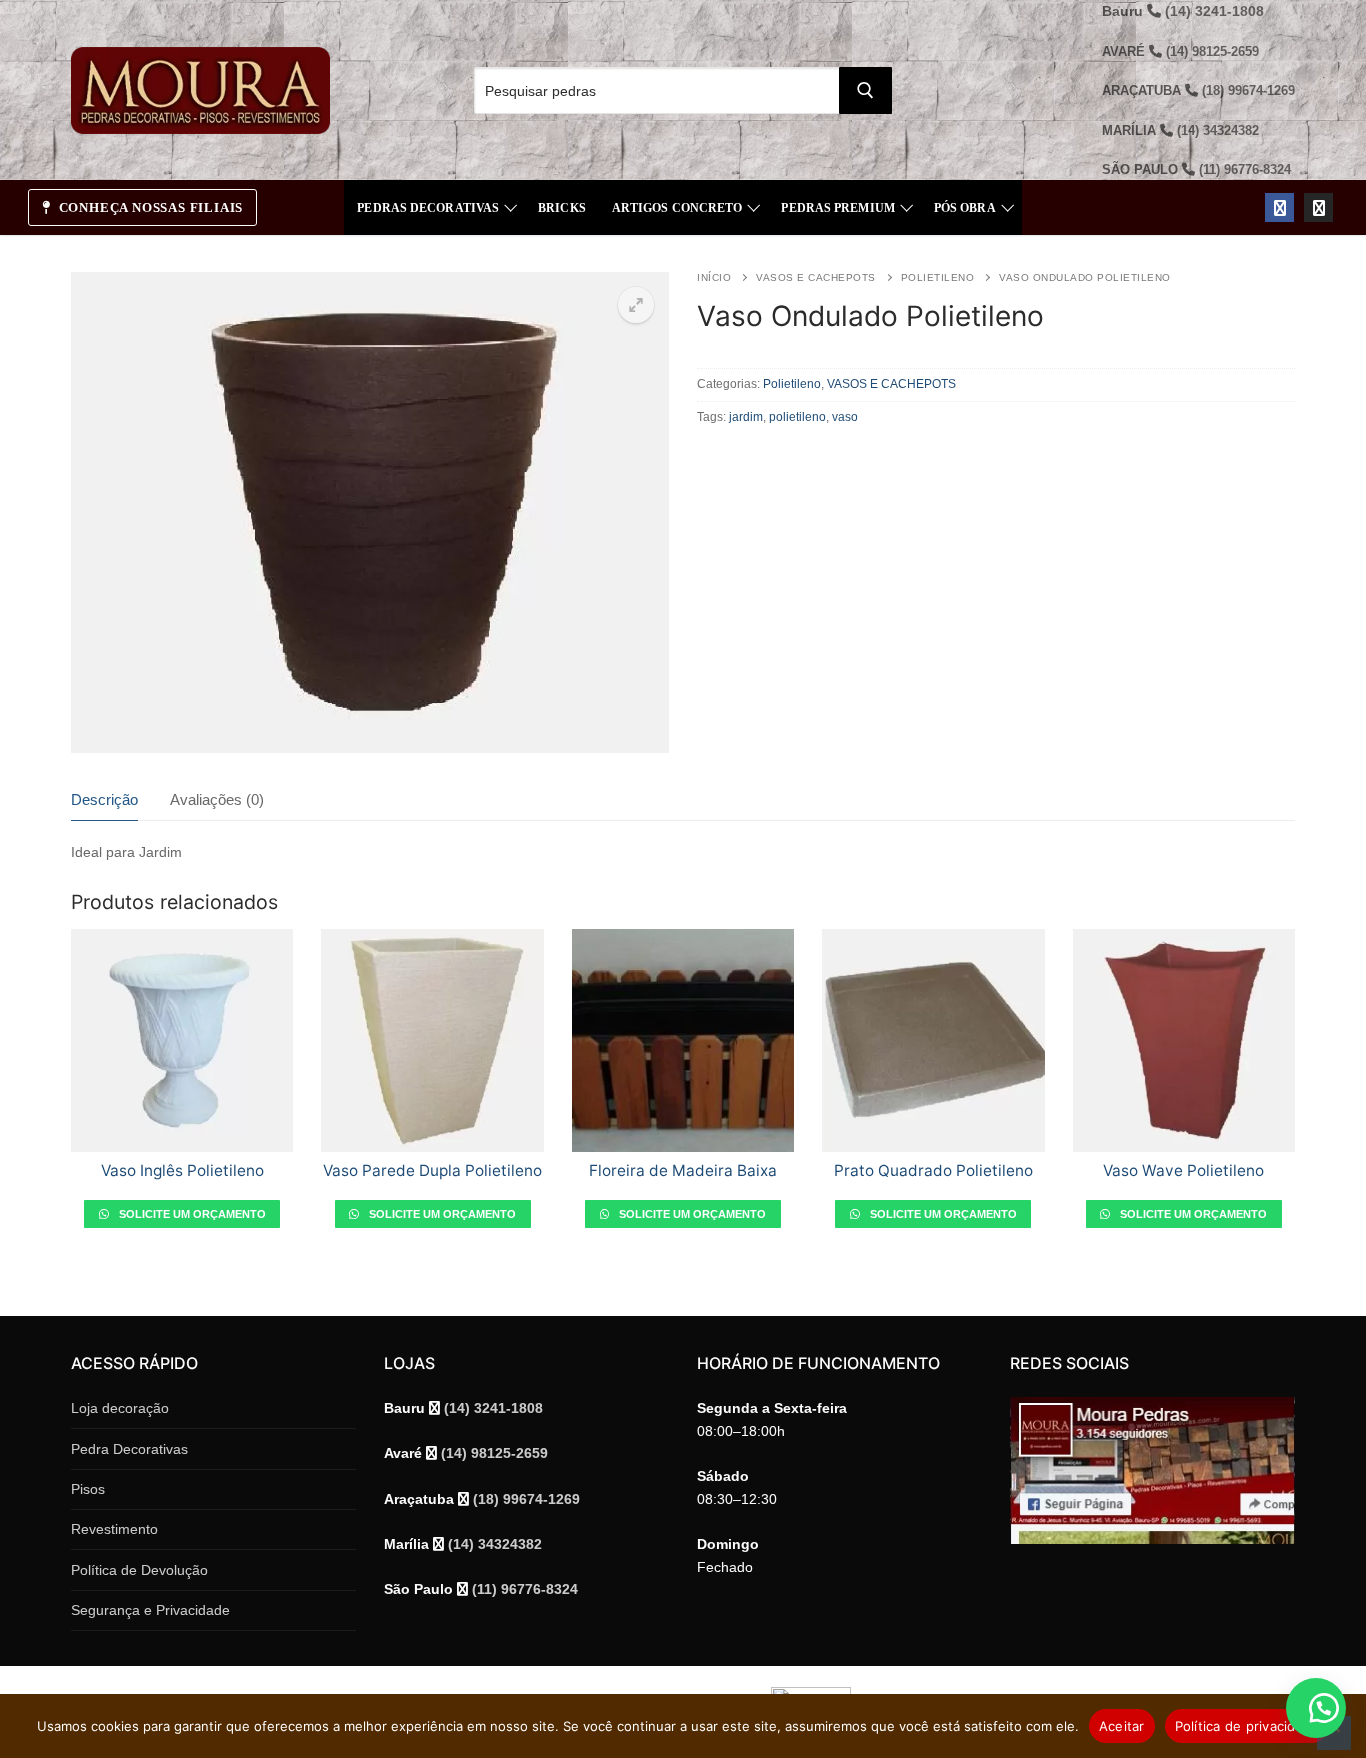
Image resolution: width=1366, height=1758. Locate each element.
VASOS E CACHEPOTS (816, 277)
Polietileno (938, 277)
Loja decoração (120, 1408)
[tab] (104, 800)
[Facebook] (1279, 207)
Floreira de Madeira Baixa (683, 1170)
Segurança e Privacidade (150, 1610)
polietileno (797, 417)
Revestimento (114, 1529)
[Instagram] (1318, 207)
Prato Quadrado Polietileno (933, 1170)
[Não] (1334, 1733)
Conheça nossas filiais (149, 207)
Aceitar (1122, 1726)
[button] (636, 305)
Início (714, 277)
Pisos (88, 1489)
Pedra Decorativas (129, 1449)
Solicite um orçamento (191, 1214)
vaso (845, 417)
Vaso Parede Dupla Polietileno (432, 1170)
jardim (746, 417)
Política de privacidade (1247, 1726)
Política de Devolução (139, 1570)
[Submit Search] (865, 90)
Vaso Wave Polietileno (1183, 1170)
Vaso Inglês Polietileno (182, 1170)
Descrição (104, 800)
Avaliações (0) (217, 800)
